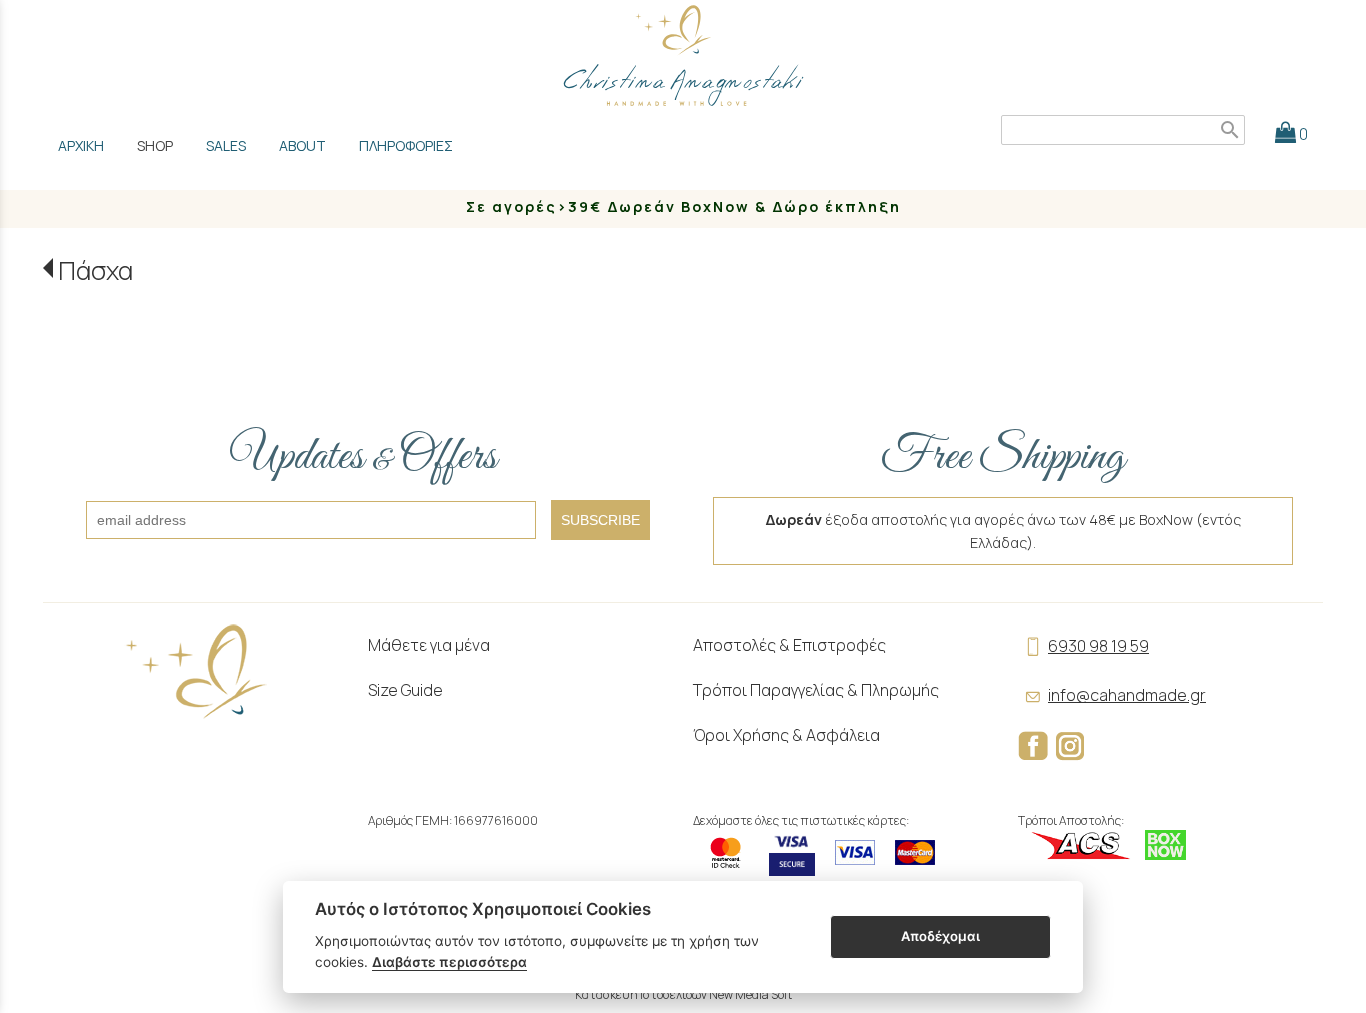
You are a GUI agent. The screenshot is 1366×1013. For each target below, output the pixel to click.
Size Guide (405, 690)
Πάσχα (95, 270)
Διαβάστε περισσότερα (449, 962)
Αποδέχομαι (940, 936)
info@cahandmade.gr (1127, 695)
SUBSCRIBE (600, 520)
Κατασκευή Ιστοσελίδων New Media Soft (683, 994)
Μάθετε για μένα (429, 645)
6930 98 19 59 (1098, 646)
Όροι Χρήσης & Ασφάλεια (786, 735)
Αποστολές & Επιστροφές (789, 645)
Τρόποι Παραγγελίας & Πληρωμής (816, 690)
